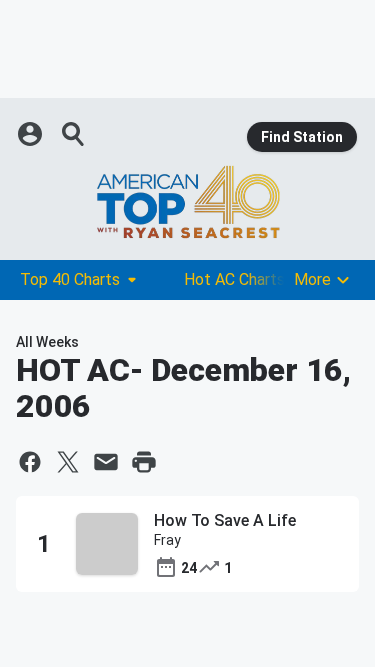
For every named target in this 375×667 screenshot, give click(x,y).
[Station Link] (187, 202)
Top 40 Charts (70, 279)
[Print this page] (144, 462)
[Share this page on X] (68, 462)
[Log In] (32, 134)
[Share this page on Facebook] (30, 462)
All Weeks (47, 342)
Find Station (302, 137)
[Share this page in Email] (106, 462)
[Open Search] (74, 134)
